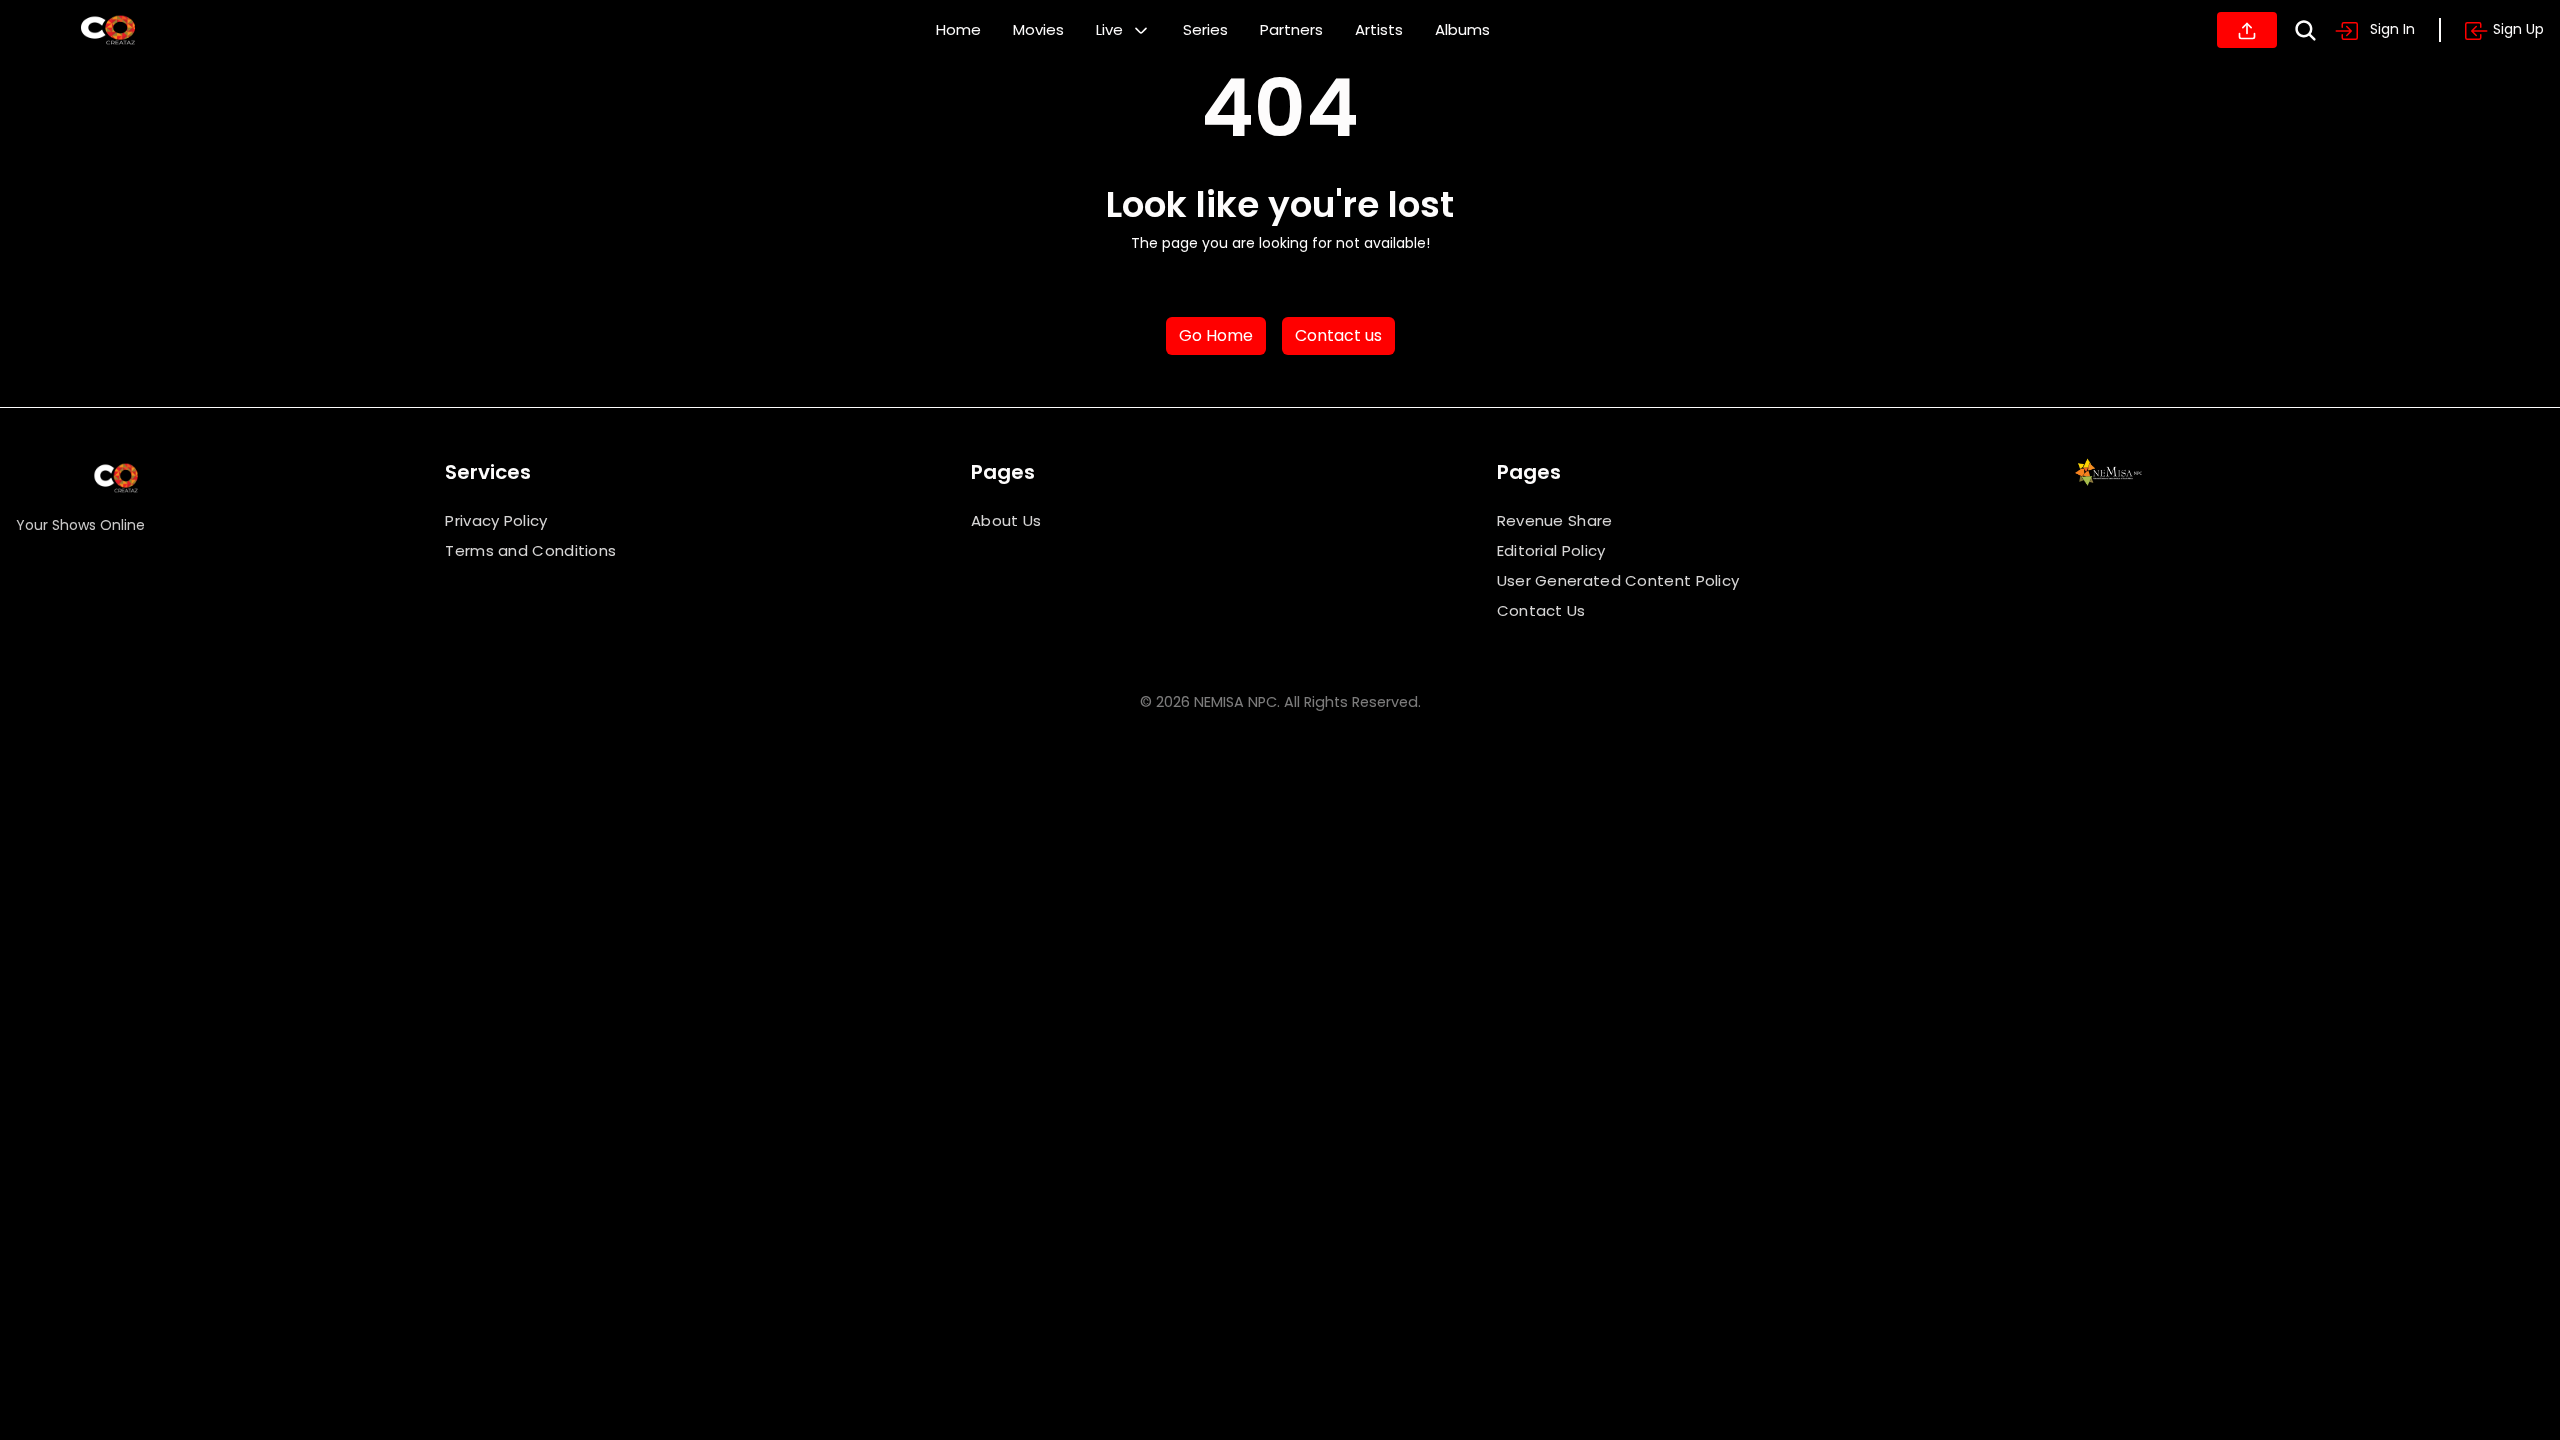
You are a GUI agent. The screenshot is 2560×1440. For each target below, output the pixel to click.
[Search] (2305, 30)
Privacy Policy (496, 520)
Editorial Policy (1551, 550)
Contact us (1338, 335)
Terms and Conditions (530, 550)
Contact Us (1541, 610)
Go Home (1216, 335)
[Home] (108, 30)
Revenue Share (1555, 520)
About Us (1006, 520)
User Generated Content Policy (1618, 580)
